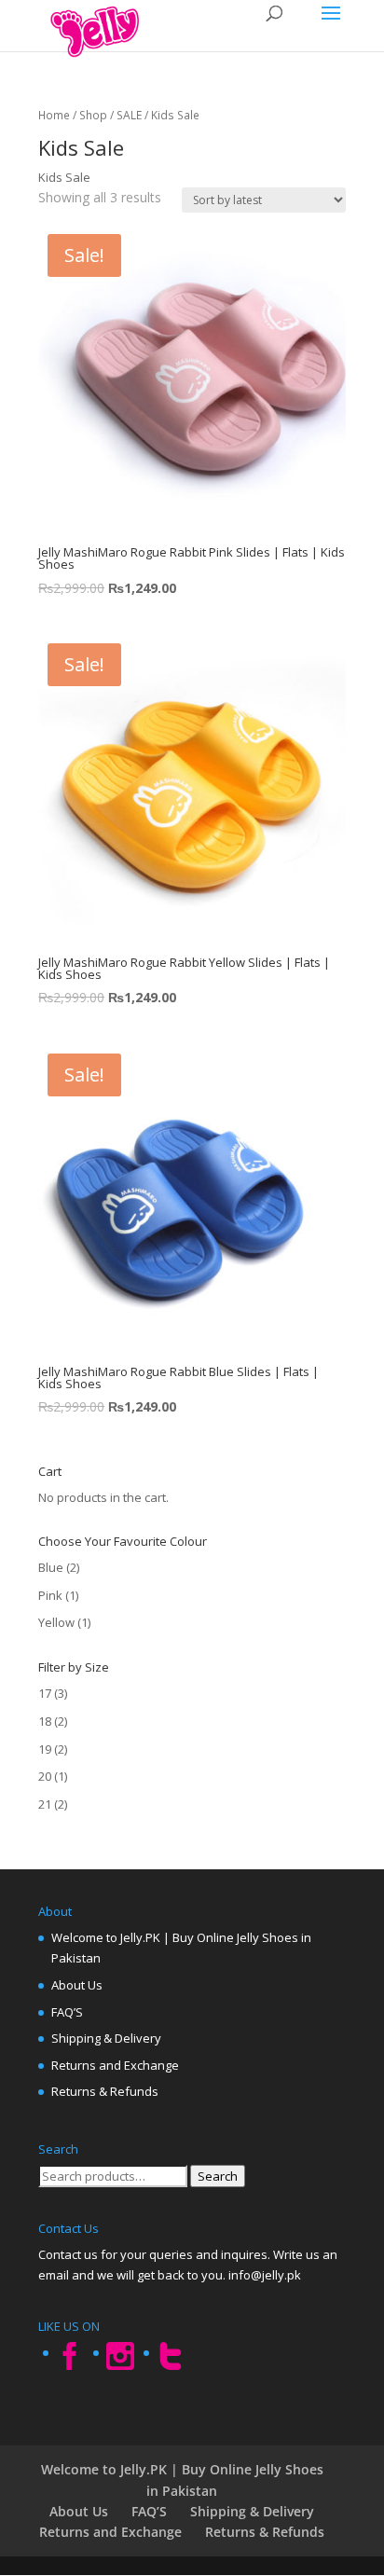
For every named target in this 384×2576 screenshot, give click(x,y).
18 (45, 1721)
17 (45, 1693)
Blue (51, 1567)
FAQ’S (67, 2012)
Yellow (56, 1622)
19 (45, 1749)
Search (218, 2176)
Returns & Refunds (105, 2091)
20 (45, 1776)
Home (54, 115)
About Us (77, 1985)
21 (45, 1804)
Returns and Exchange (115, 2065)
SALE (129, 115)
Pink (50, 1595)
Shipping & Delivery (106, 2038)
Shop (93, 115)
